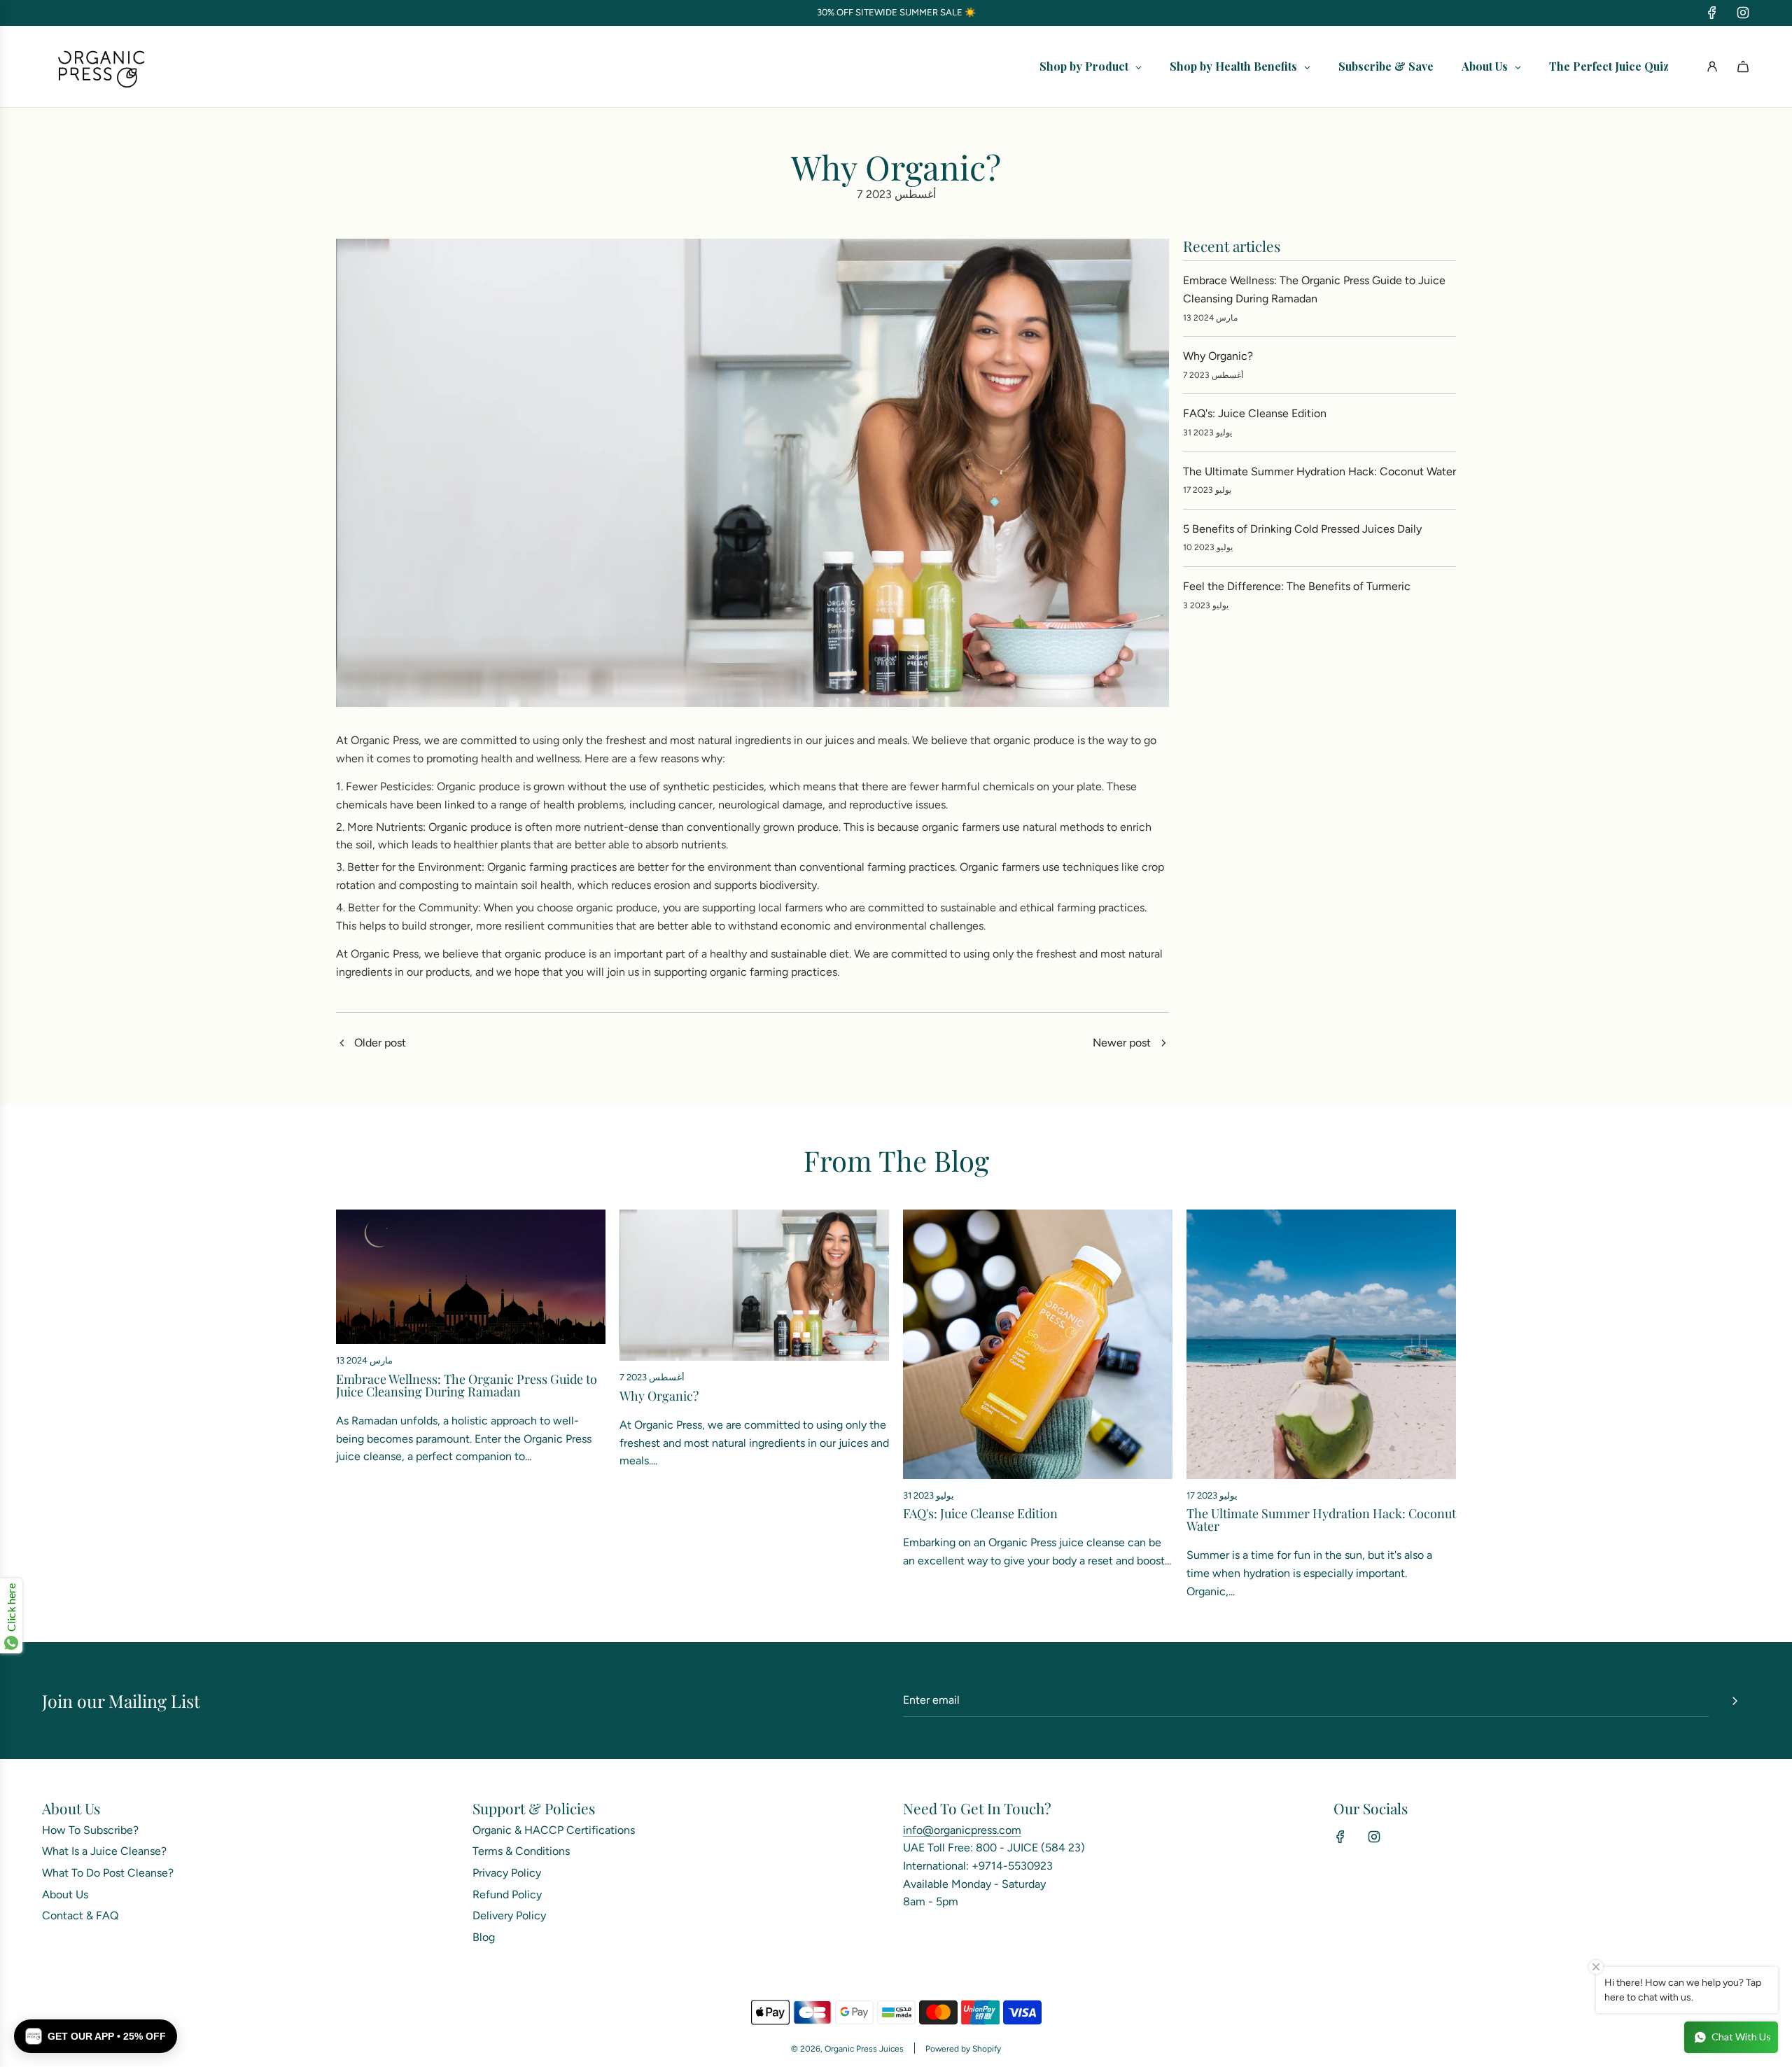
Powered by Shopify (963, 2049)
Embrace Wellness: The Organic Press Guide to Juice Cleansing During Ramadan (467, 1385)
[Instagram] (1743, 13)
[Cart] (1743, 66)
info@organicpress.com (962, 1830)
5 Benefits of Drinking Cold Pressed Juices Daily (1302, 529)
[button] (96, 2036)
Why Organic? (1218, 356)
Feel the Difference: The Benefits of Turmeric (1297, 586)
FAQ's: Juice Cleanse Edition (1255, 413)
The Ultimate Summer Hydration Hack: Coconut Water (1319, 471)
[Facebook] (1712, 13)
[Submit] (1735, 1701)
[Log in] (1712, 66)
